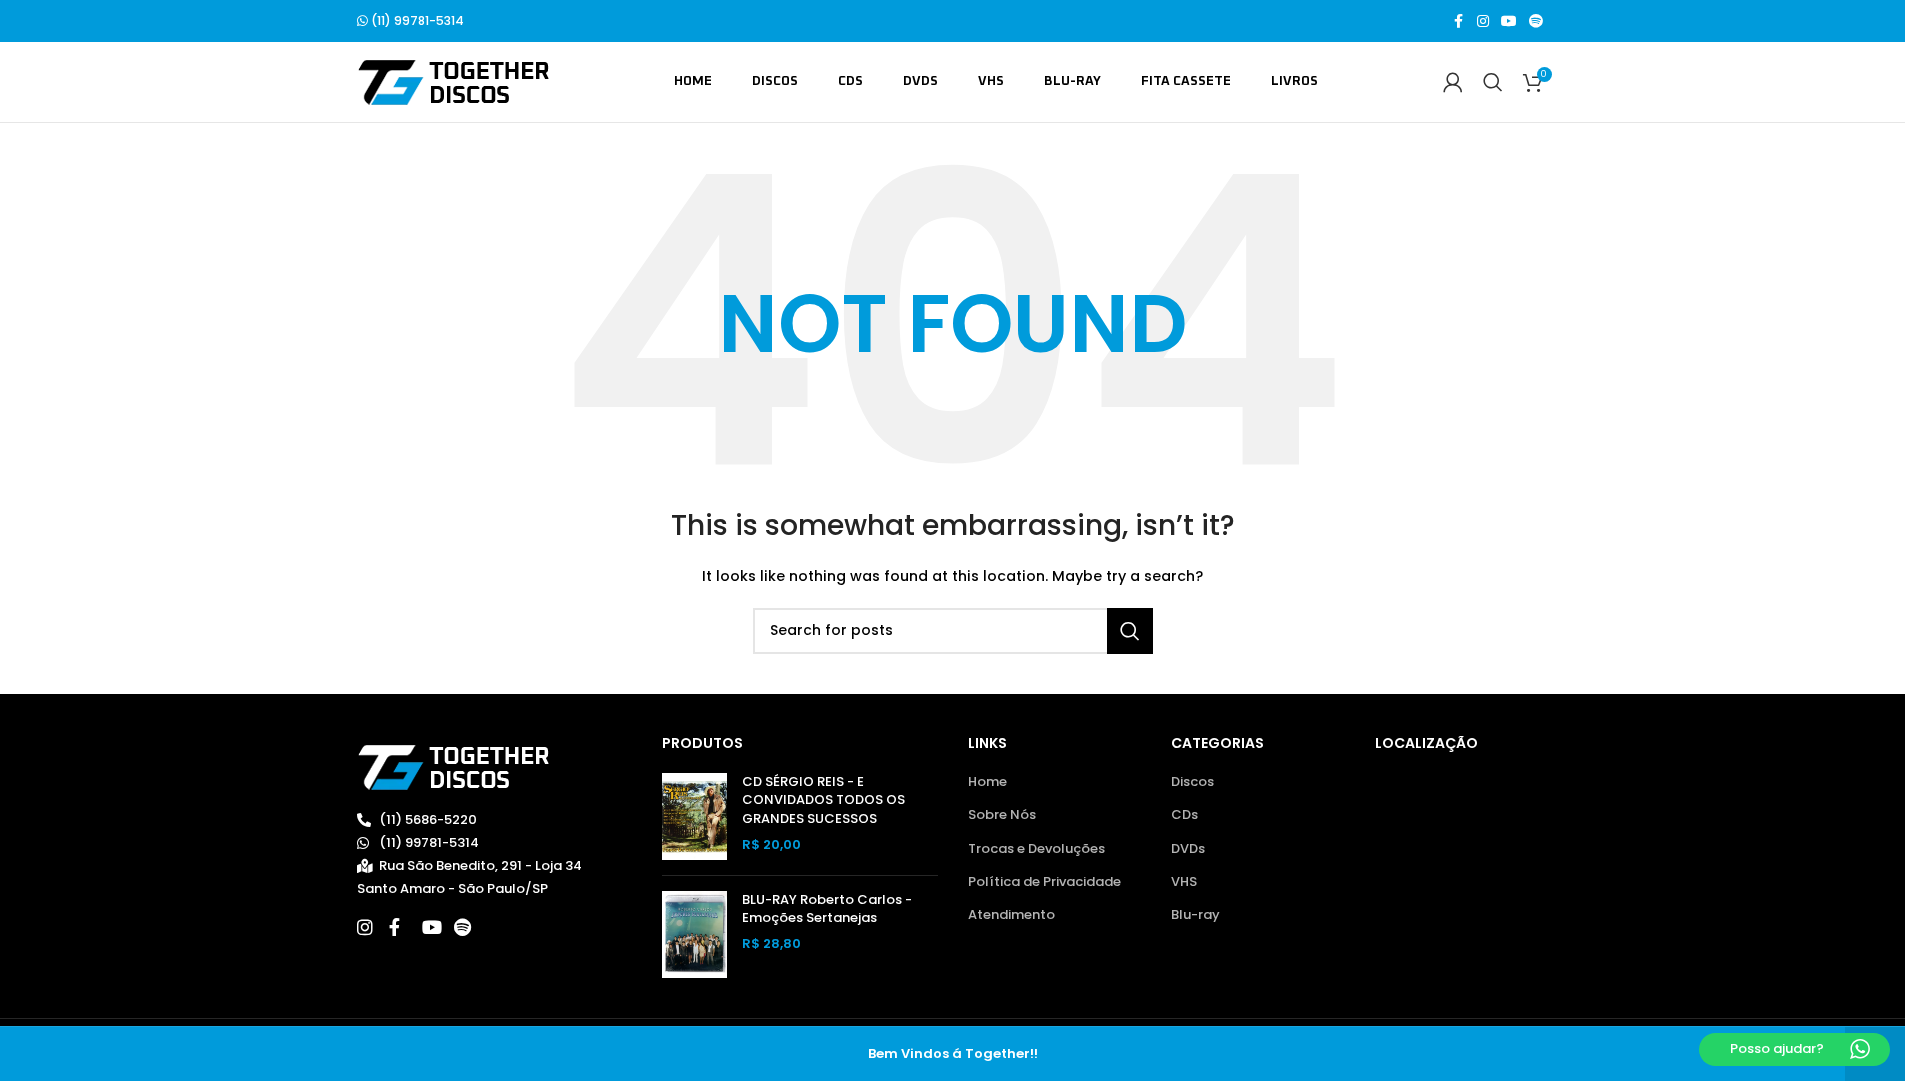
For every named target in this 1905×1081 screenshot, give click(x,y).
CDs (1184, 815)
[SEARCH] (1130, 631)
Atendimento (1011, 915)
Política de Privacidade (1044, 882)
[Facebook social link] (1459, 21)
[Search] (1493, 82)
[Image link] (453, 766)
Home (987, 782)
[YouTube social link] (1509, 21)
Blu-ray (1195, 915)
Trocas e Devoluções (1036, 849)
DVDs (1188, 849)
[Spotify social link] (1536, 21)
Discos (1192, 782)
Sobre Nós (1002, 815)
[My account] (1453, 82)
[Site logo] (453, 81)
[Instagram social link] (1483, 21)
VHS (1184, 882)
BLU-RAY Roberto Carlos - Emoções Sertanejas (827, 909)
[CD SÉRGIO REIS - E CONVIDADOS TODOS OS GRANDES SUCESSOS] (694, 816)
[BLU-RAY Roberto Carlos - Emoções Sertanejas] (694, 934)
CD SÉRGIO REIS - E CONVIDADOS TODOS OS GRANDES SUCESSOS (823, 800)
